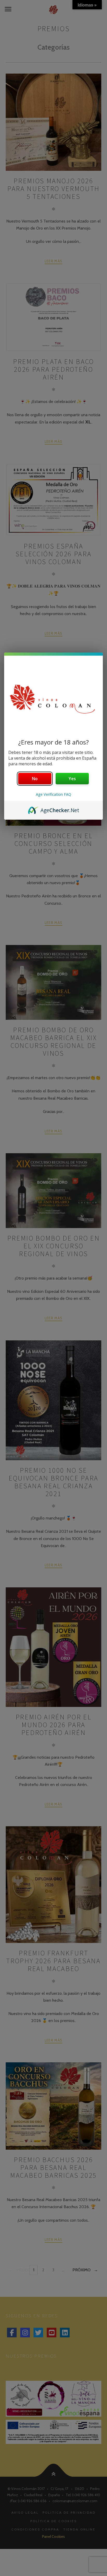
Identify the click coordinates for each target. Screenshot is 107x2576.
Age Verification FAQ (53, 794)
